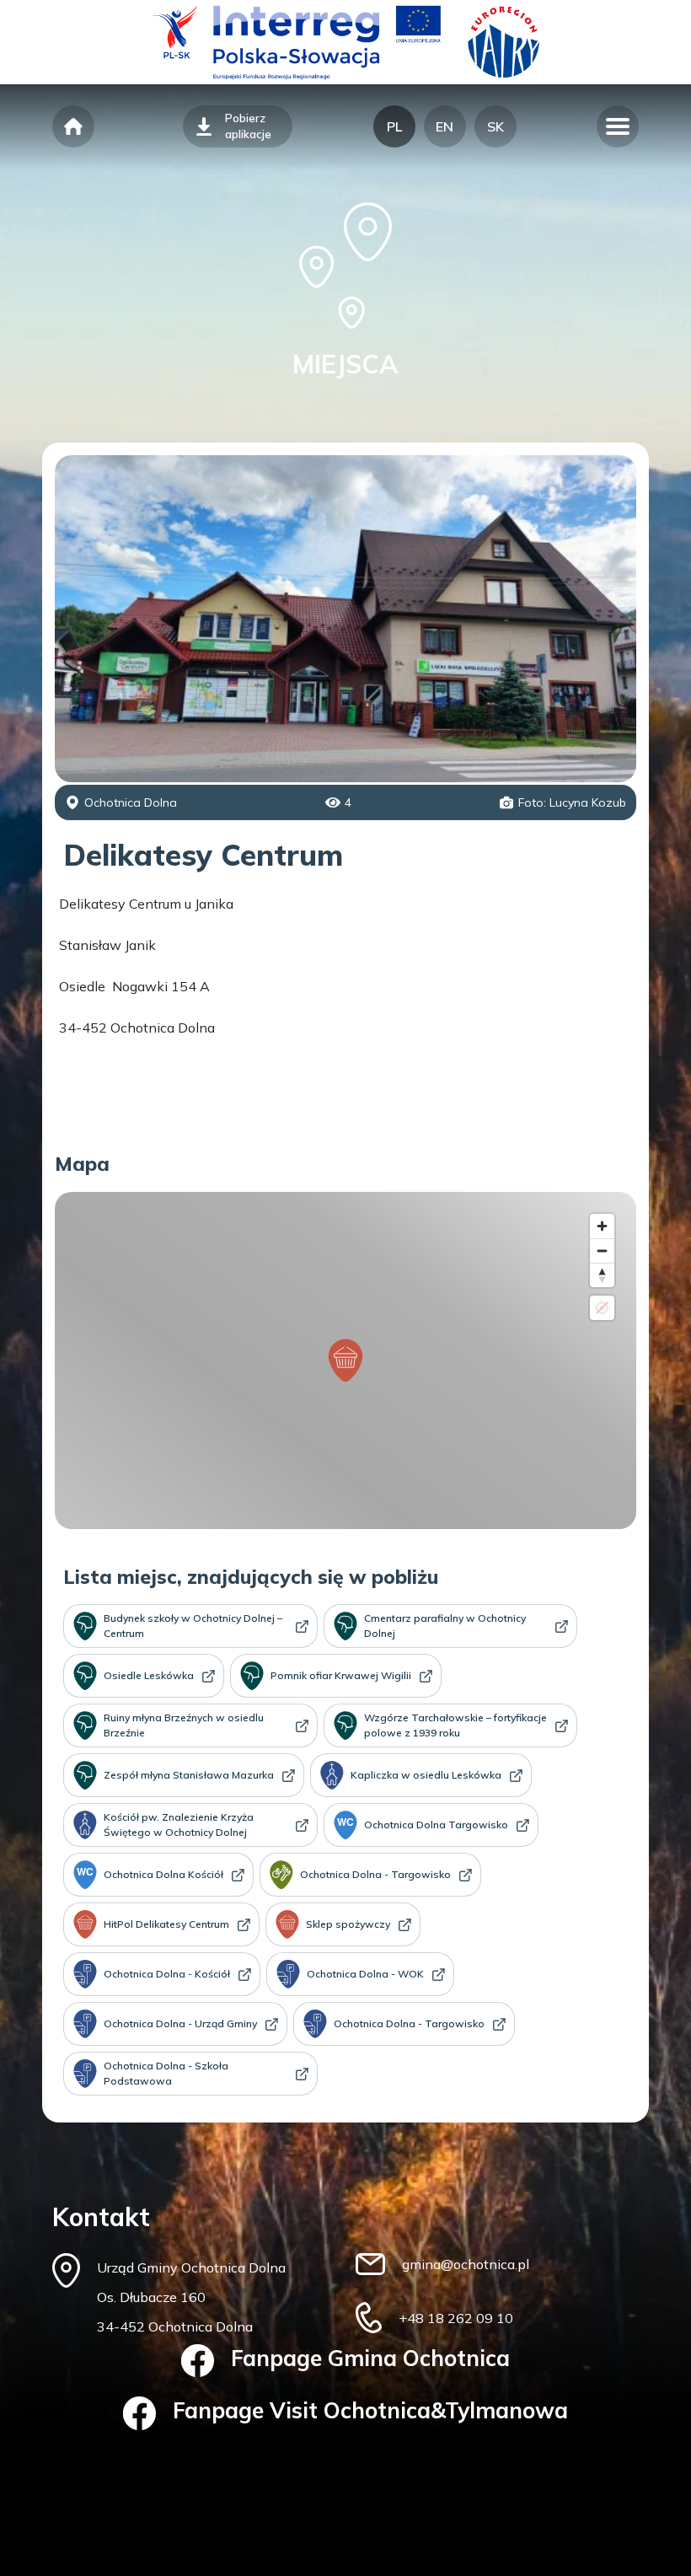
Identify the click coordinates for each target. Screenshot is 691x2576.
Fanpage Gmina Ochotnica (370, 2358)
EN (445, 126)
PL (394, 126)
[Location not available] (602, 1308)
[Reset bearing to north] (602, 1275)
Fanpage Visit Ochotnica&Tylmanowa (370, 2410)
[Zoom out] (602, 1250)
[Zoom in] (602, 1226)
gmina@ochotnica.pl (466, 2264)
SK (495, 126)
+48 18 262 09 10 (456, 2318)
